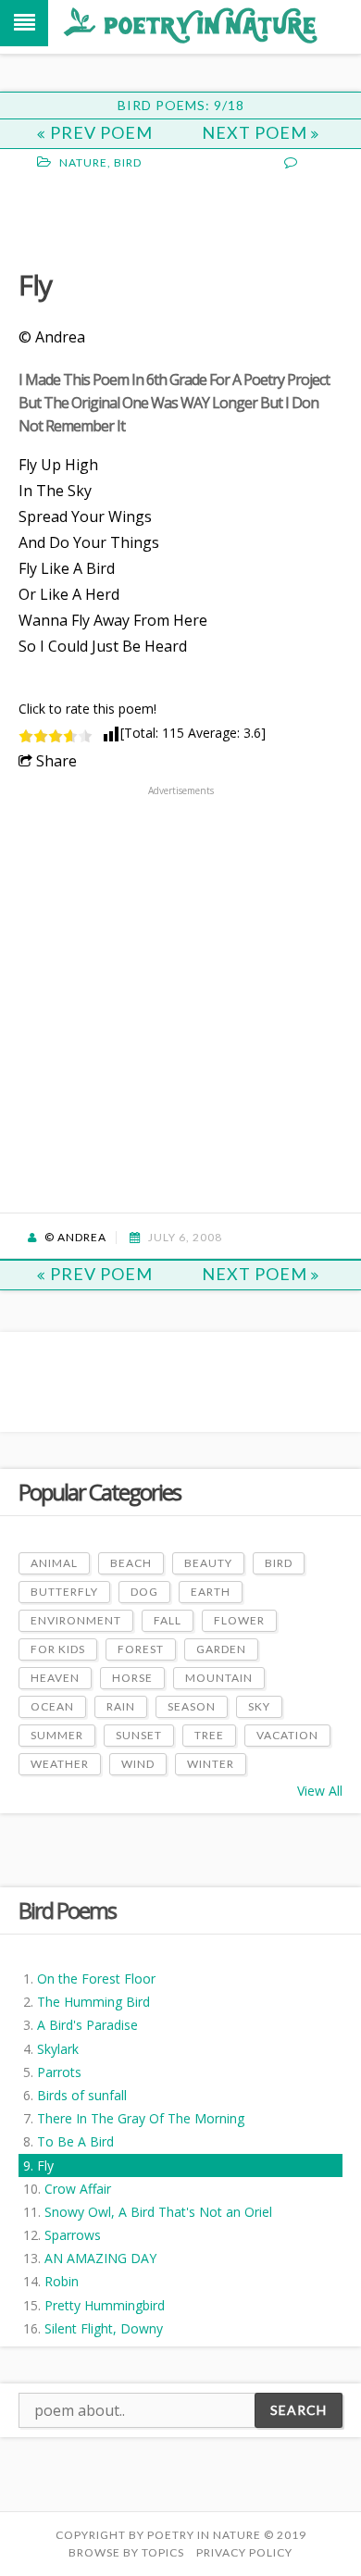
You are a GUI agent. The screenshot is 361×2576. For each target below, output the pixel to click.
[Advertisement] (167, 218)
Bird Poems (67, 1910)
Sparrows (73, 2235)
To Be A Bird (75, 2141)
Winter (211, 1764)
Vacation (287, 1735)
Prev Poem (101, 132)
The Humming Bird (93, 2002)
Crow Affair (78, 2189)
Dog (144, 1592)
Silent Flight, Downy (104, 2328)
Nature (83, 162)
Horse (132, 1678)
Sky (259, 1706)
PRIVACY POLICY (244, 2552)
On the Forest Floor (96, 1979)
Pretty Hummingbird (105, 2305)
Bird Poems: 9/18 (181, 105)
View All (320, 1791)
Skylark (58, 2049)
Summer (57, 1735)
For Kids (58, 1649)
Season (192, 1706)
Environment (76, 1620)
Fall (168, 1620)
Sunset (139, 1735)
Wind (138, 1764)
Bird (128, 162)
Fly (45, 2165)
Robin (62, 2281)
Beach (131, 1563)
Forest (141, 1649)
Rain (121, 1706)
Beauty (208, 1563)
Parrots (59, 2072)
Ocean (52, 1706)
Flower (239, 1620)
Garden (221, 1649)
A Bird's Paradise (87, 2025)
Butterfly (64, 1592)
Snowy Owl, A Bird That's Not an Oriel (158, 2212)
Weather (60, 1764)
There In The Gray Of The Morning (141, 2118)
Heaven (55, 1678)
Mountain (219, 1678)
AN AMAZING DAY (100, 2258)
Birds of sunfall (82, 2095)
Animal (54, 1563)
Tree (209, 1735)
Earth (211, 1592)
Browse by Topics (126, 2552)
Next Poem (256, 132)
